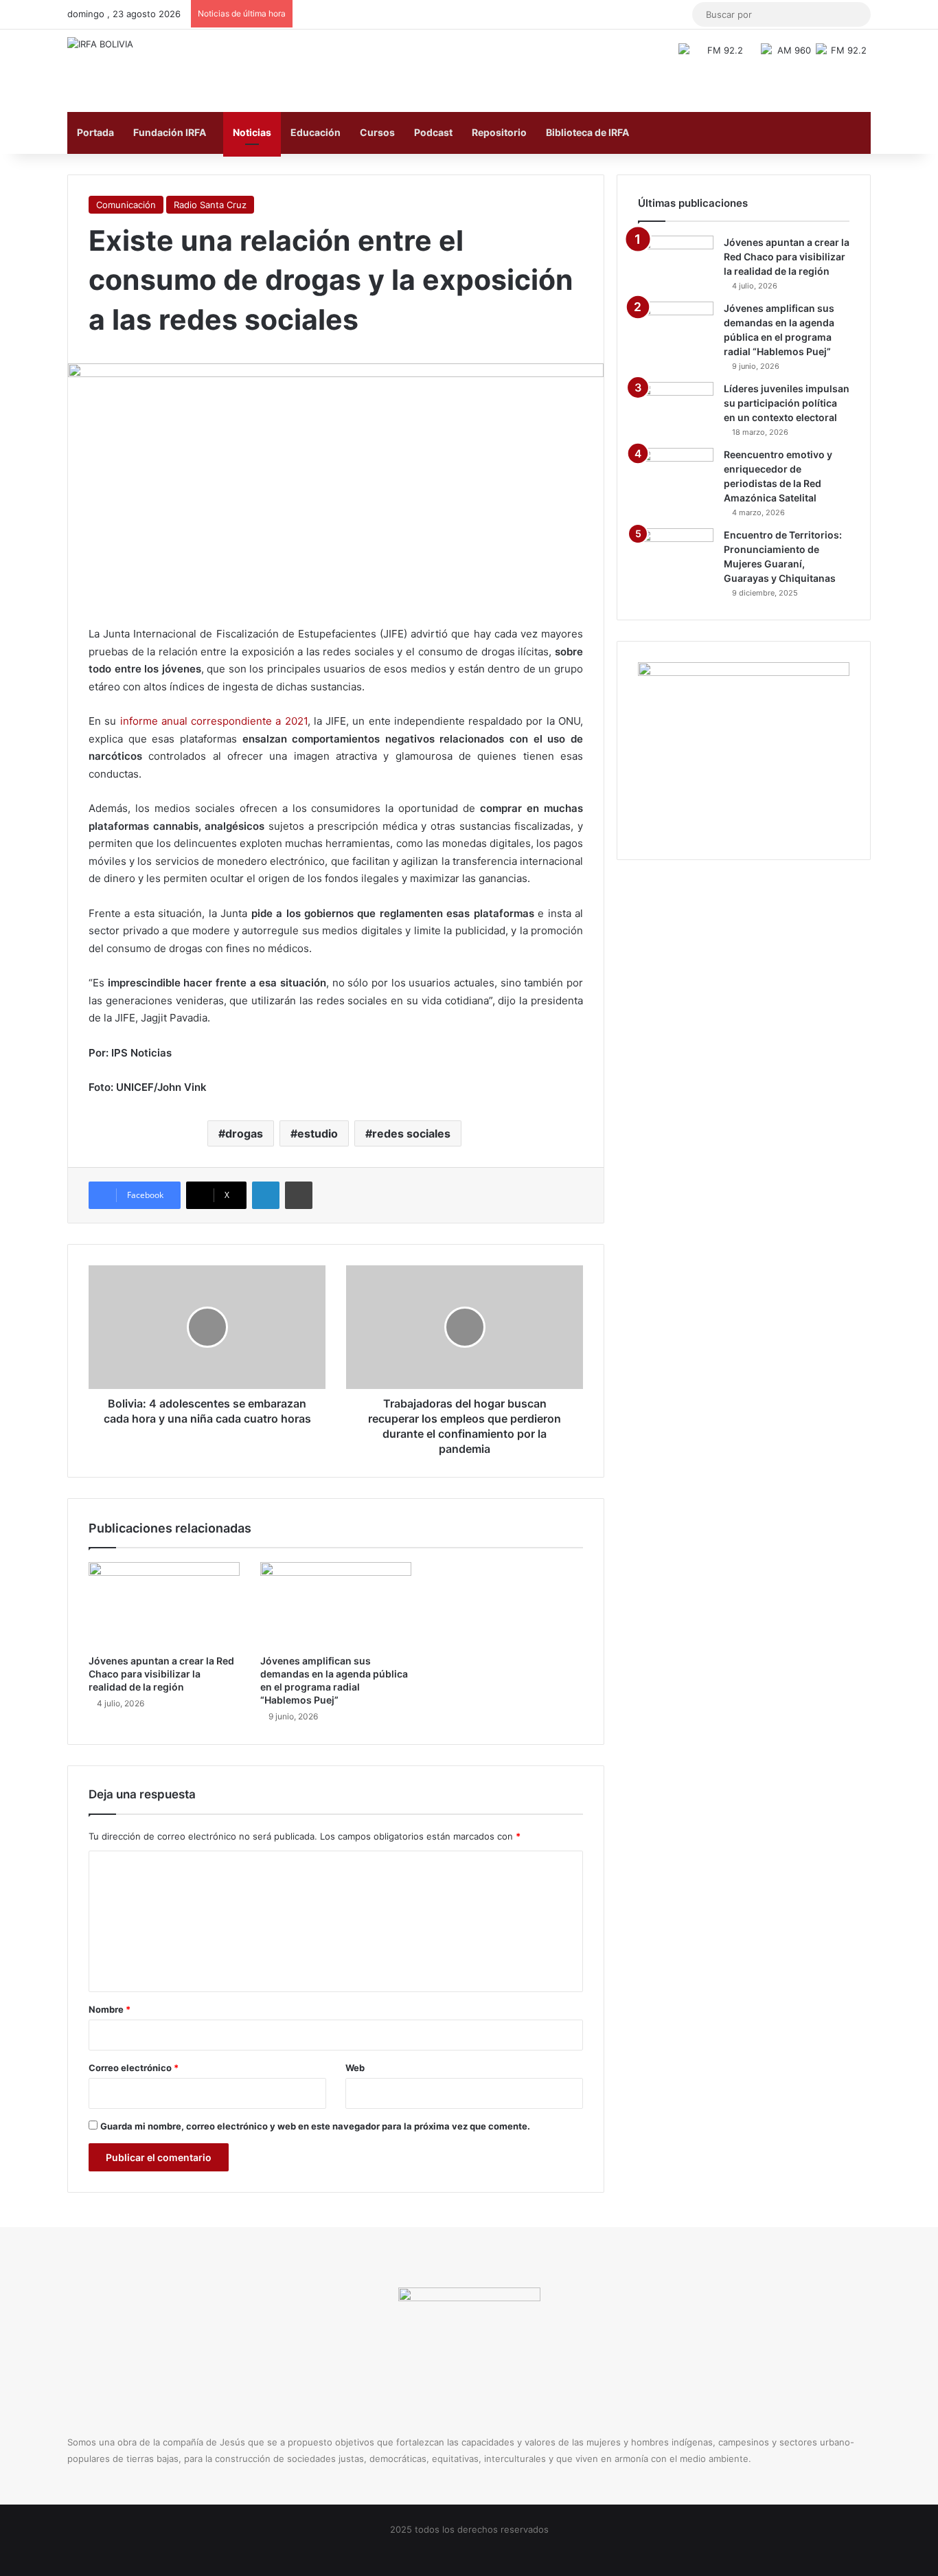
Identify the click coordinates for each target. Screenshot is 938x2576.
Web (355, 2068)
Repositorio (499, 132)
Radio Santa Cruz (210, 205)
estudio (318, 1133)
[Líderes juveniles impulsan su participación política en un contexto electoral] (676, 408)
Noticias (252, 132)
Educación (316, 132)
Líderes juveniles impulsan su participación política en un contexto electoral (787, 403)
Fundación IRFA (170, 132)
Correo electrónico (134, 2068)
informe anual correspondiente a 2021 (214, 721)
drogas (244, 1133)
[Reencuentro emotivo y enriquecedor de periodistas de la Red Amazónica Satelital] (676, 474)
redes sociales (411, 1133)
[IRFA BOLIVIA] (100, 44)
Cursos (377, 132)
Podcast (433, 132)
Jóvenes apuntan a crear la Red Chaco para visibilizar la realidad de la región (161, 1674)
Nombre (110, 2009)
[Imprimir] (299, 1195)
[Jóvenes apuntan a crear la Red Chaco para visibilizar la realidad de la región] (164, 1605)
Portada (95, 132)
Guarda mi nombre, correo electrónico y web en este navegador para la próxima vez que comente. (315, 2126)
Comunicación (126, 205)
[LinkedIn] (266, 1195)
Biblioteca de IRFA (587, 132)
